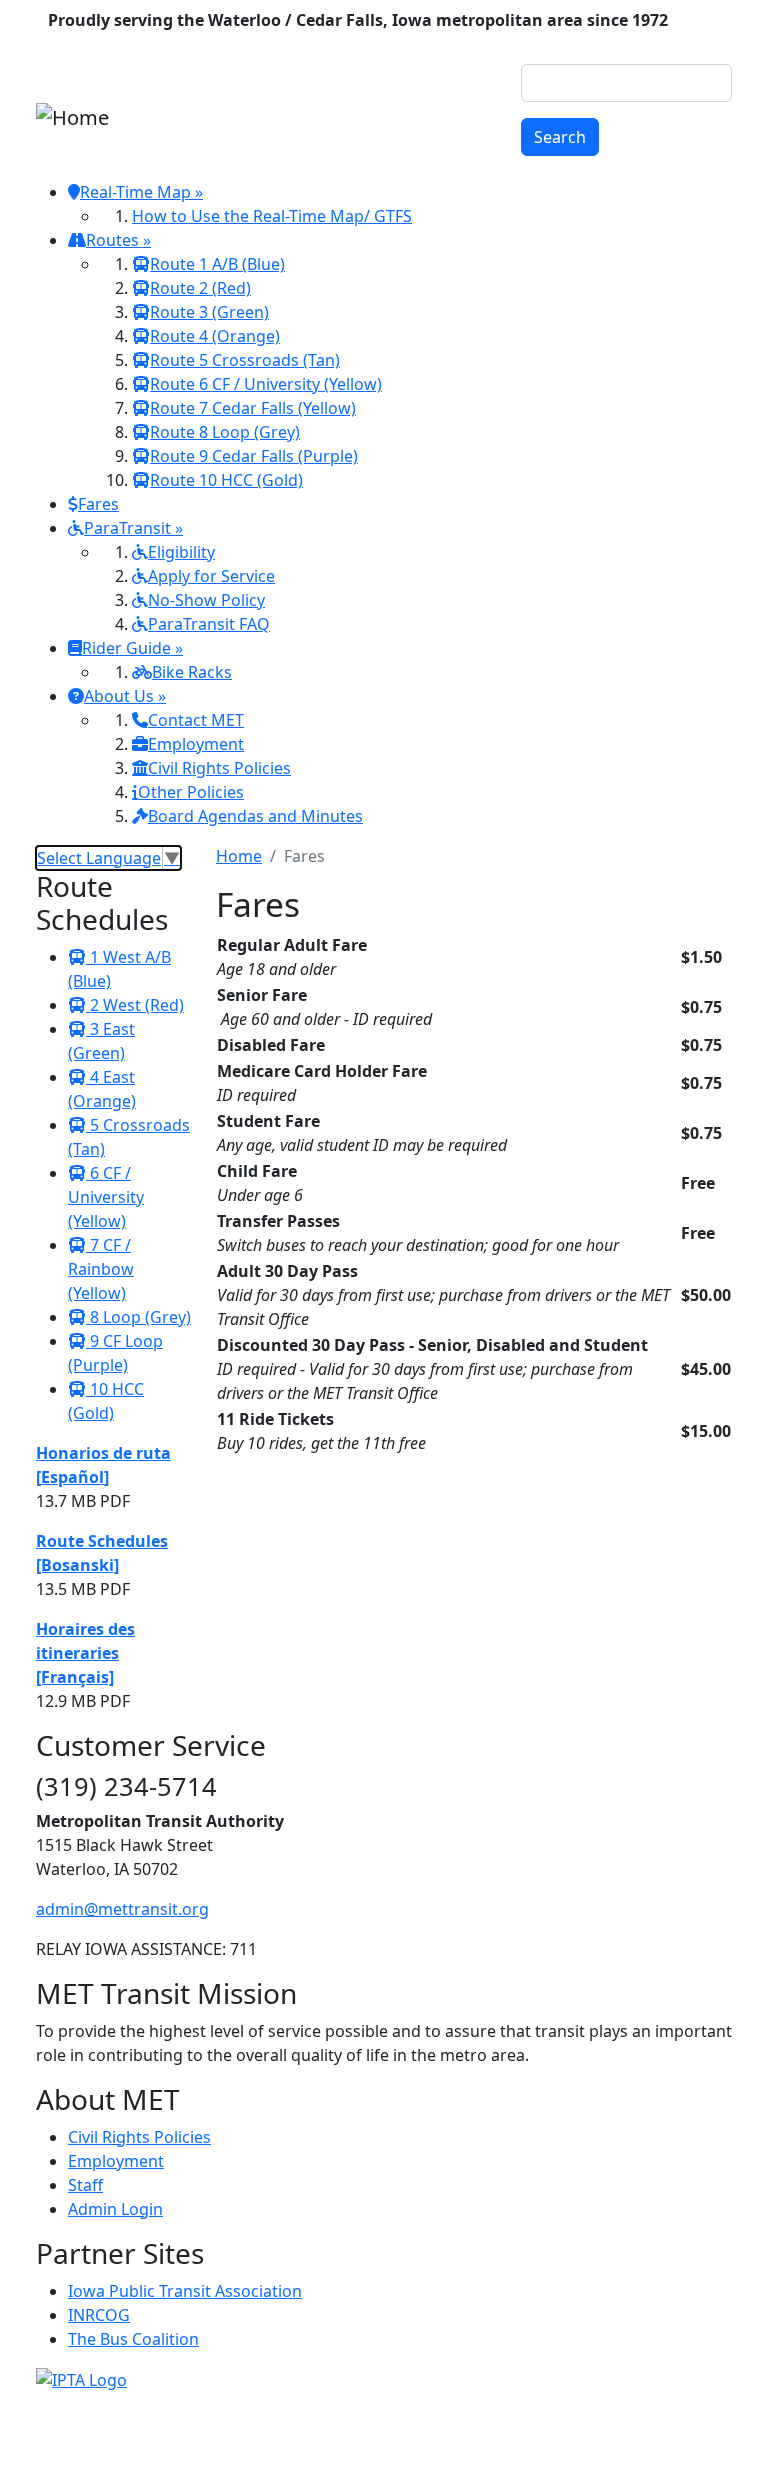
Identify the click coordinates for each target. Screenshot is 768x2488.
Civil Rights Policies (139, 2137)
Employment (116, 2161)
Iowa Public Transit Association (185, 2291)
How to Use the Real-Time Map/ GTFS (272, 216)
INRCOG (99, 2315)
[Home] (72, 118)
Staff (85, 2185)
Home (239, 856)
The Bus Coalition (133, 2339)
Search (560, 137)
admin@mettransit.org (122, 1909)
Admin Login (115, 2209)
